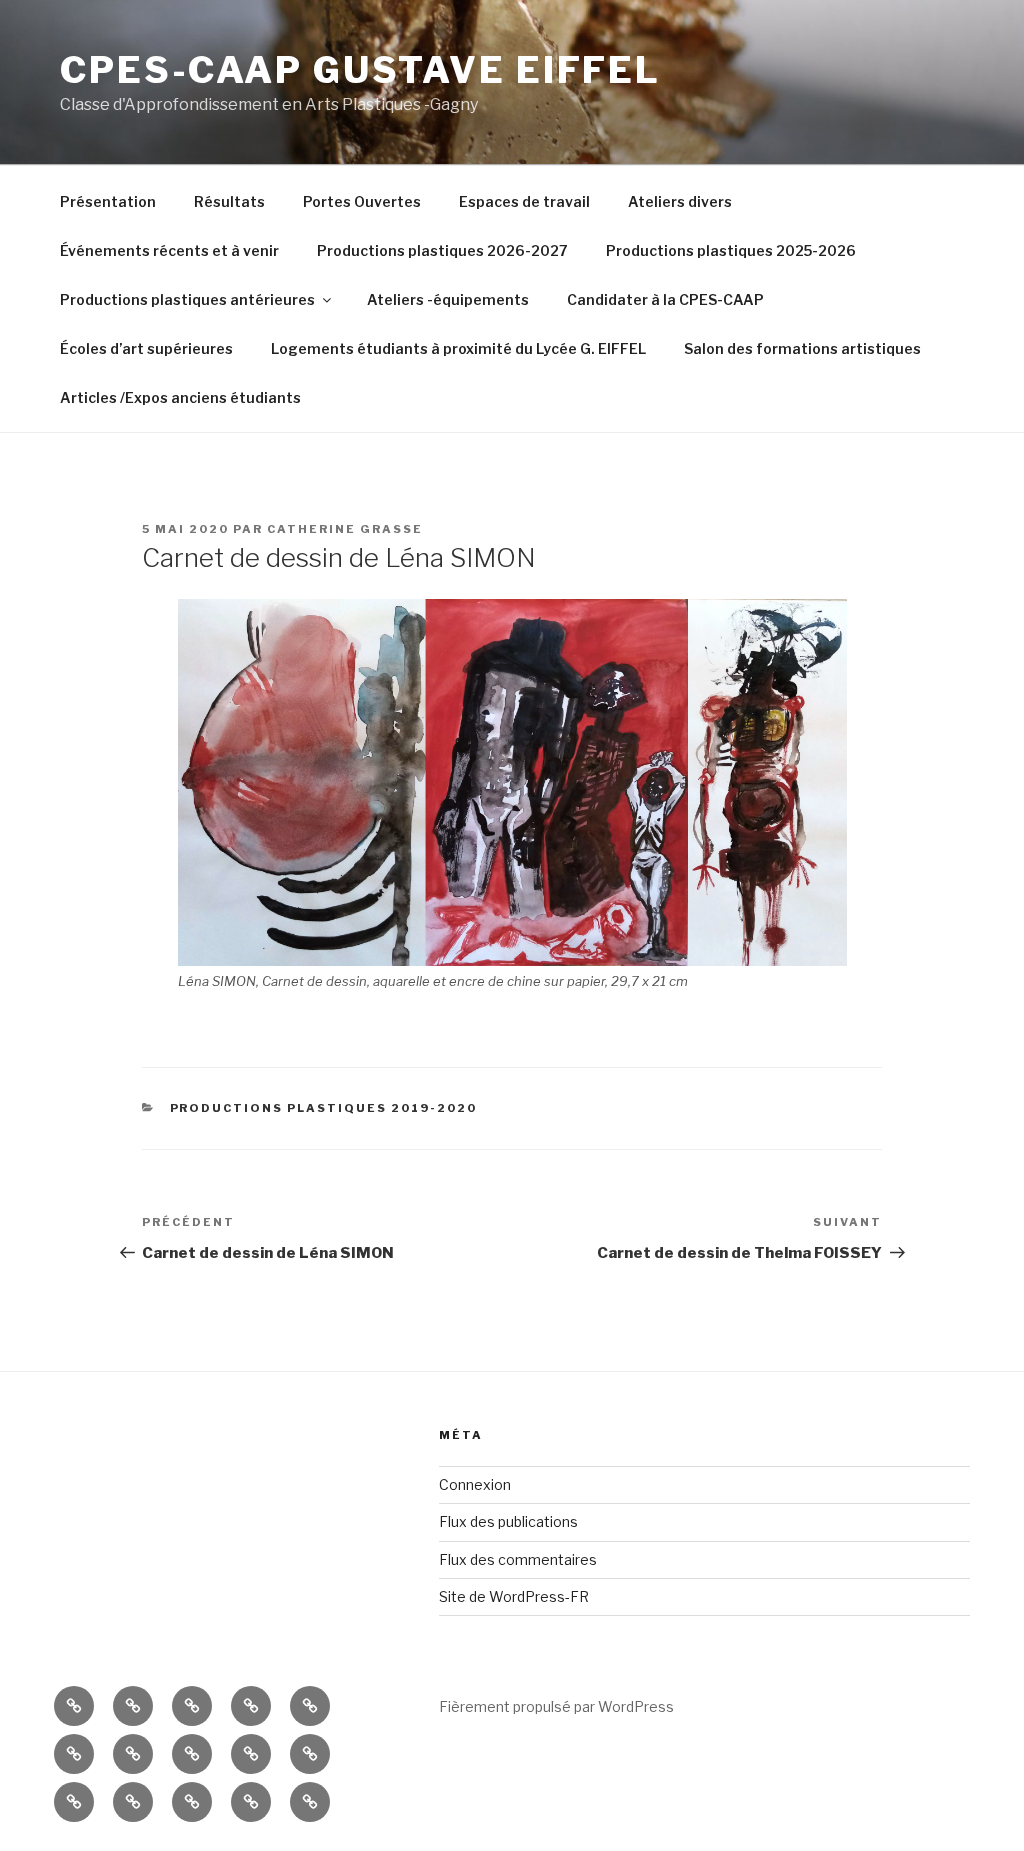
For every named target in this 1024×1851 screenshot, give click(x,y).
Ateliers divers (680, 201)
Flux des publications (508, 1521)
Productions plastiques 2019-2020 (324, 1108)
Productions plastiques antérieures (187, 299)
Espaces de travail (524, 201)
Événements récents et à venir (169, 250)
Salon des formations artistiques (802, 348)
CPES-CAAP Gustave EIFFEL (360, 70)
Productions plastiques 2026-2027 (442, 250)
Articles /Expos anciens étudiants (180, 397)
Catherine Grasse (345, 529)
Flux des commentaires (518, 1559)
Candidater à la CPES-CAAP (665, 299)
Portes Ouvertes (362, 201)
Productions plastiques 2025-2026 (731, 250)
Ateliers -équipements (448, 299)
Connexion (475, 1484)
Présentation (108, 201)
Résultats (229, 201)
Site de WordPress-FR (514, 1596)
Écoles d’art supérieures (146, 348)
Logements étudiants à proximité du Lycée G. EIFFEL (458, 348)
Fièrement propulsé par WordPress (556, 1706)
